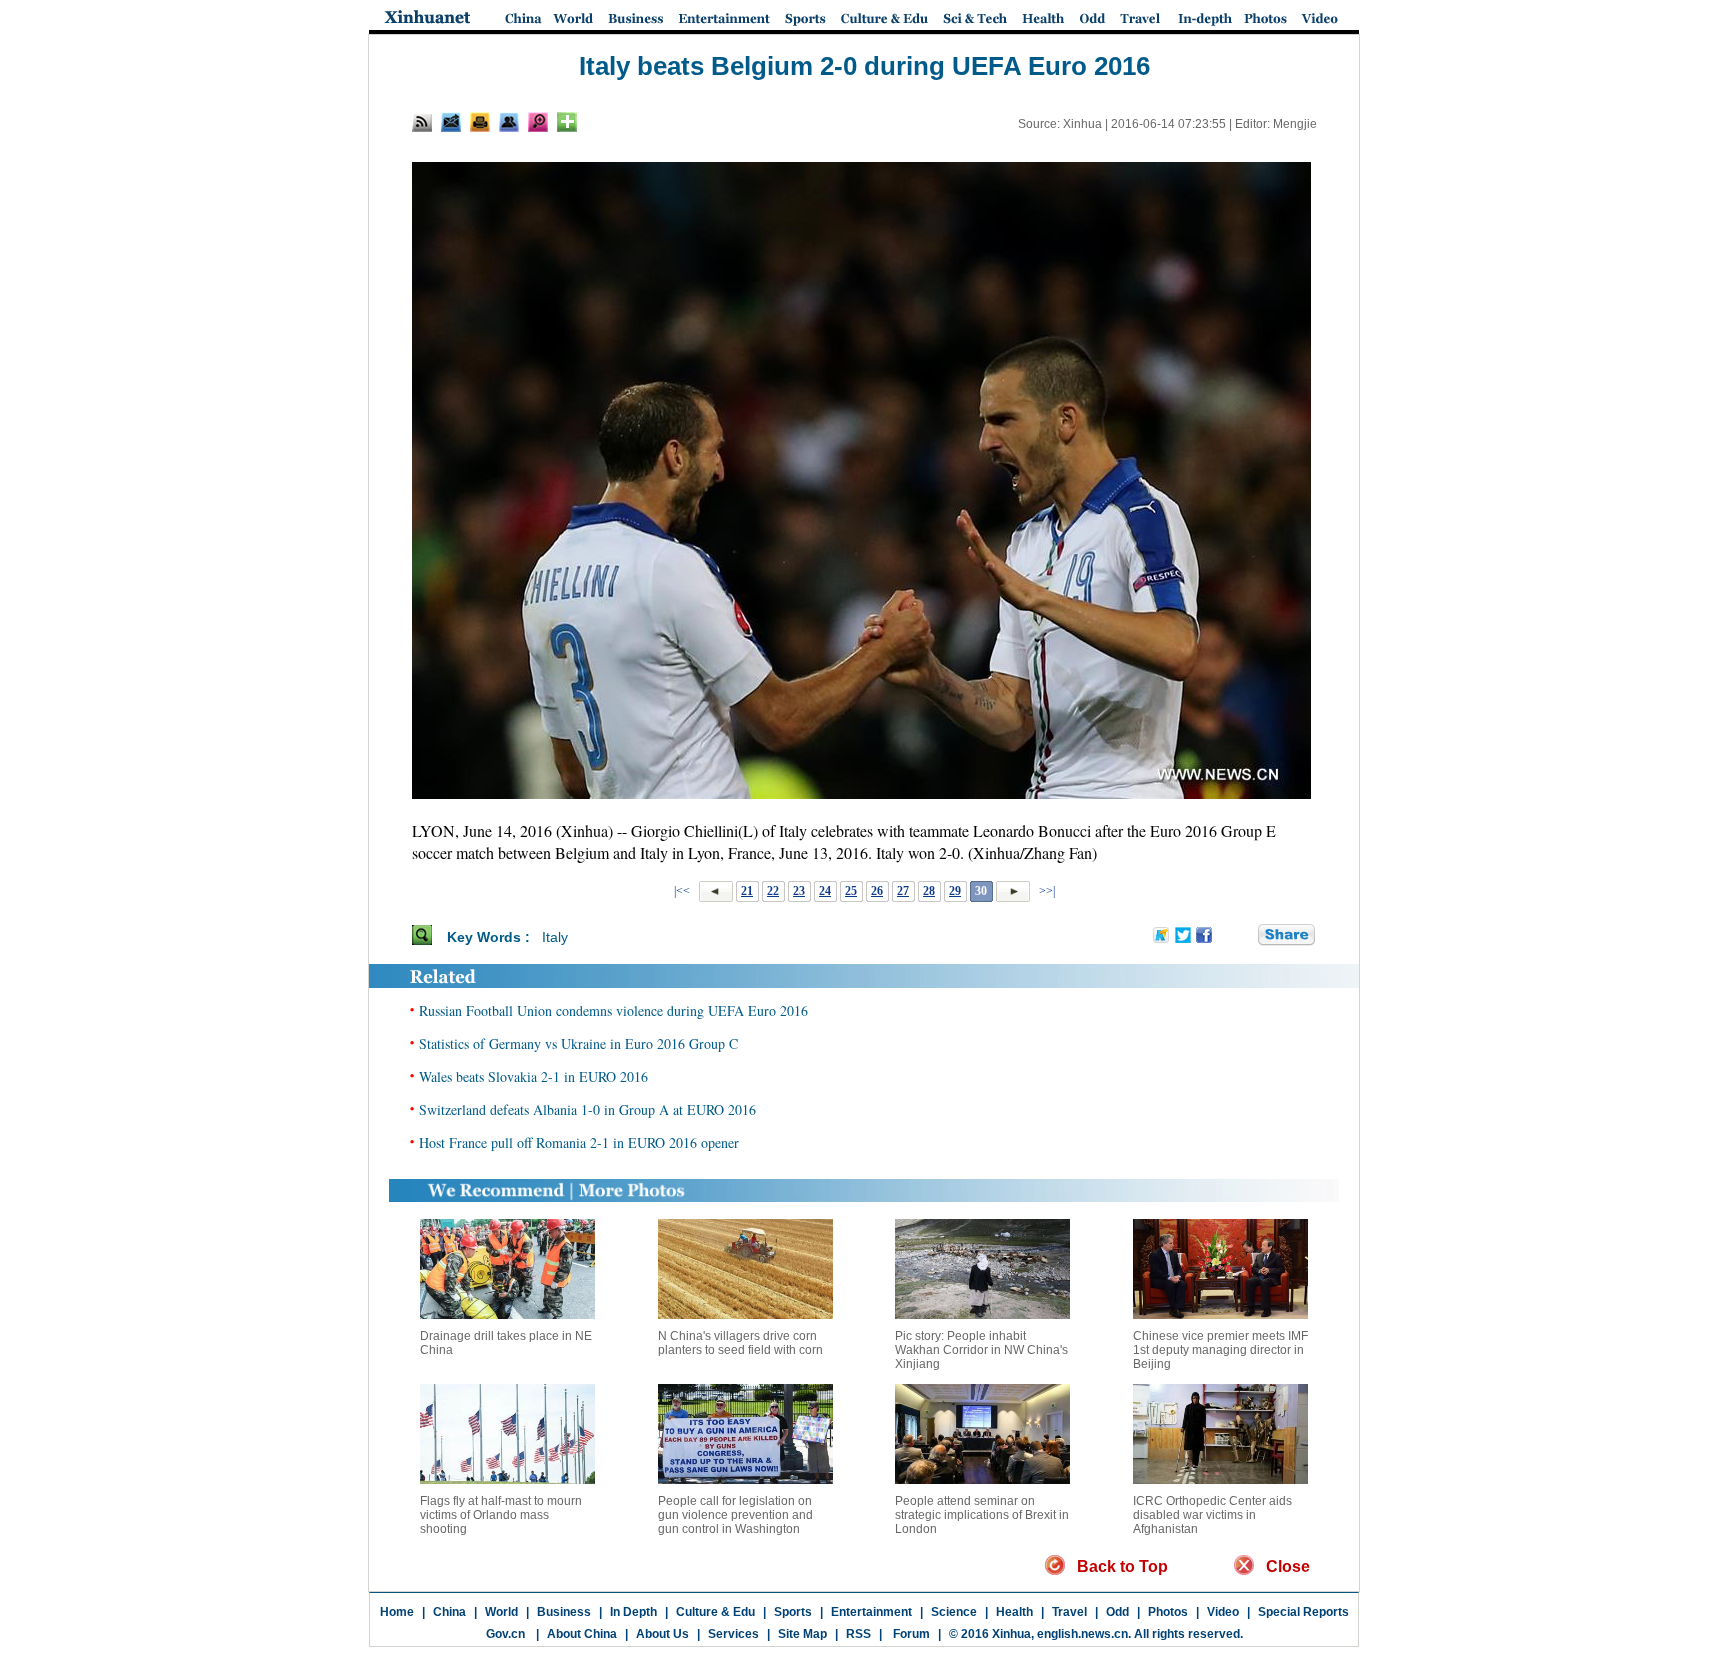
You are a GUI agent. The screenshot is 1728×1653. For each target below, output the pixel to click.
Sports (793, 1612)
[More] (567, 122)
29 (955, 891)
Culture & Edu (715, 1612)
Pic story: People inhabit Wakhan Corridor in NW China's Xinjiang (981, 1350)
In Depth (633, 1612)
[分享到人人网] (1244, 936)
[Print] (480, 122)
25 (851, 891)
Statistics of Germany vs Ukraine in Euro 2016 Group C (578, 1043)
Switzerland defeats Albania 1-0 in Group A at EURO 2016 (587, 1109)
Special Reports (1303, 1612)
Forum (910, 1634)
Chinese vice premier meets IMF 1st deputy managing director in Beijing (1220, 1350)
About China (582, 1634)
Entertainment (871, 1612)
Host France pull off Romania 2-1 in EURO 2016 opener (579, 1142)
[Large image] (538, 122)
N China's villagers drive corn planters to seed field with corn (740, 1343)
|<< (682, 891)
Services (733, 1634)
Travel (1069, 1612)
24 (825, 891)
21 (747, 891)
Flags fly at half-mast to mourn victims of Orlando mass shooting (501, 1515)
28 (929, 891)
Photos (1168, 1612)
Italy (555, 937)
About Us (662, 1634)
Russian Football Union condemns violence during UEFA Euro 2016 (613, 1010)
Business (564, 1612)
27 (903, 891)
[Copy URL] (509, 122)
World (501, 1612)
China (449, 1612)
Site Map (802, 1634)
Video (1223, 1612)
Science (954, 1612)
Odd (1117, 1612)
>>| (1045, 891)
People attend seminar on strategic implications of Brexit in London (982, 1515)
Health (1014, 1612)
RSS (858, 1634)
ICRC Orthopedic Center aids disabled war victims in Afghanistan (1212, 1515)
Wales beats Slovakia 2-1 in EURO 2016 (533, 1076)
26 (877, 891)
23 (799, 891)
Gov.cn (505, 1634)
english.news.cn (1082, 1634)
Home (397, 1612)
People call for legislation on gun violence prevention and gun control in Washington (735, 1515)
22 (773, 891)
